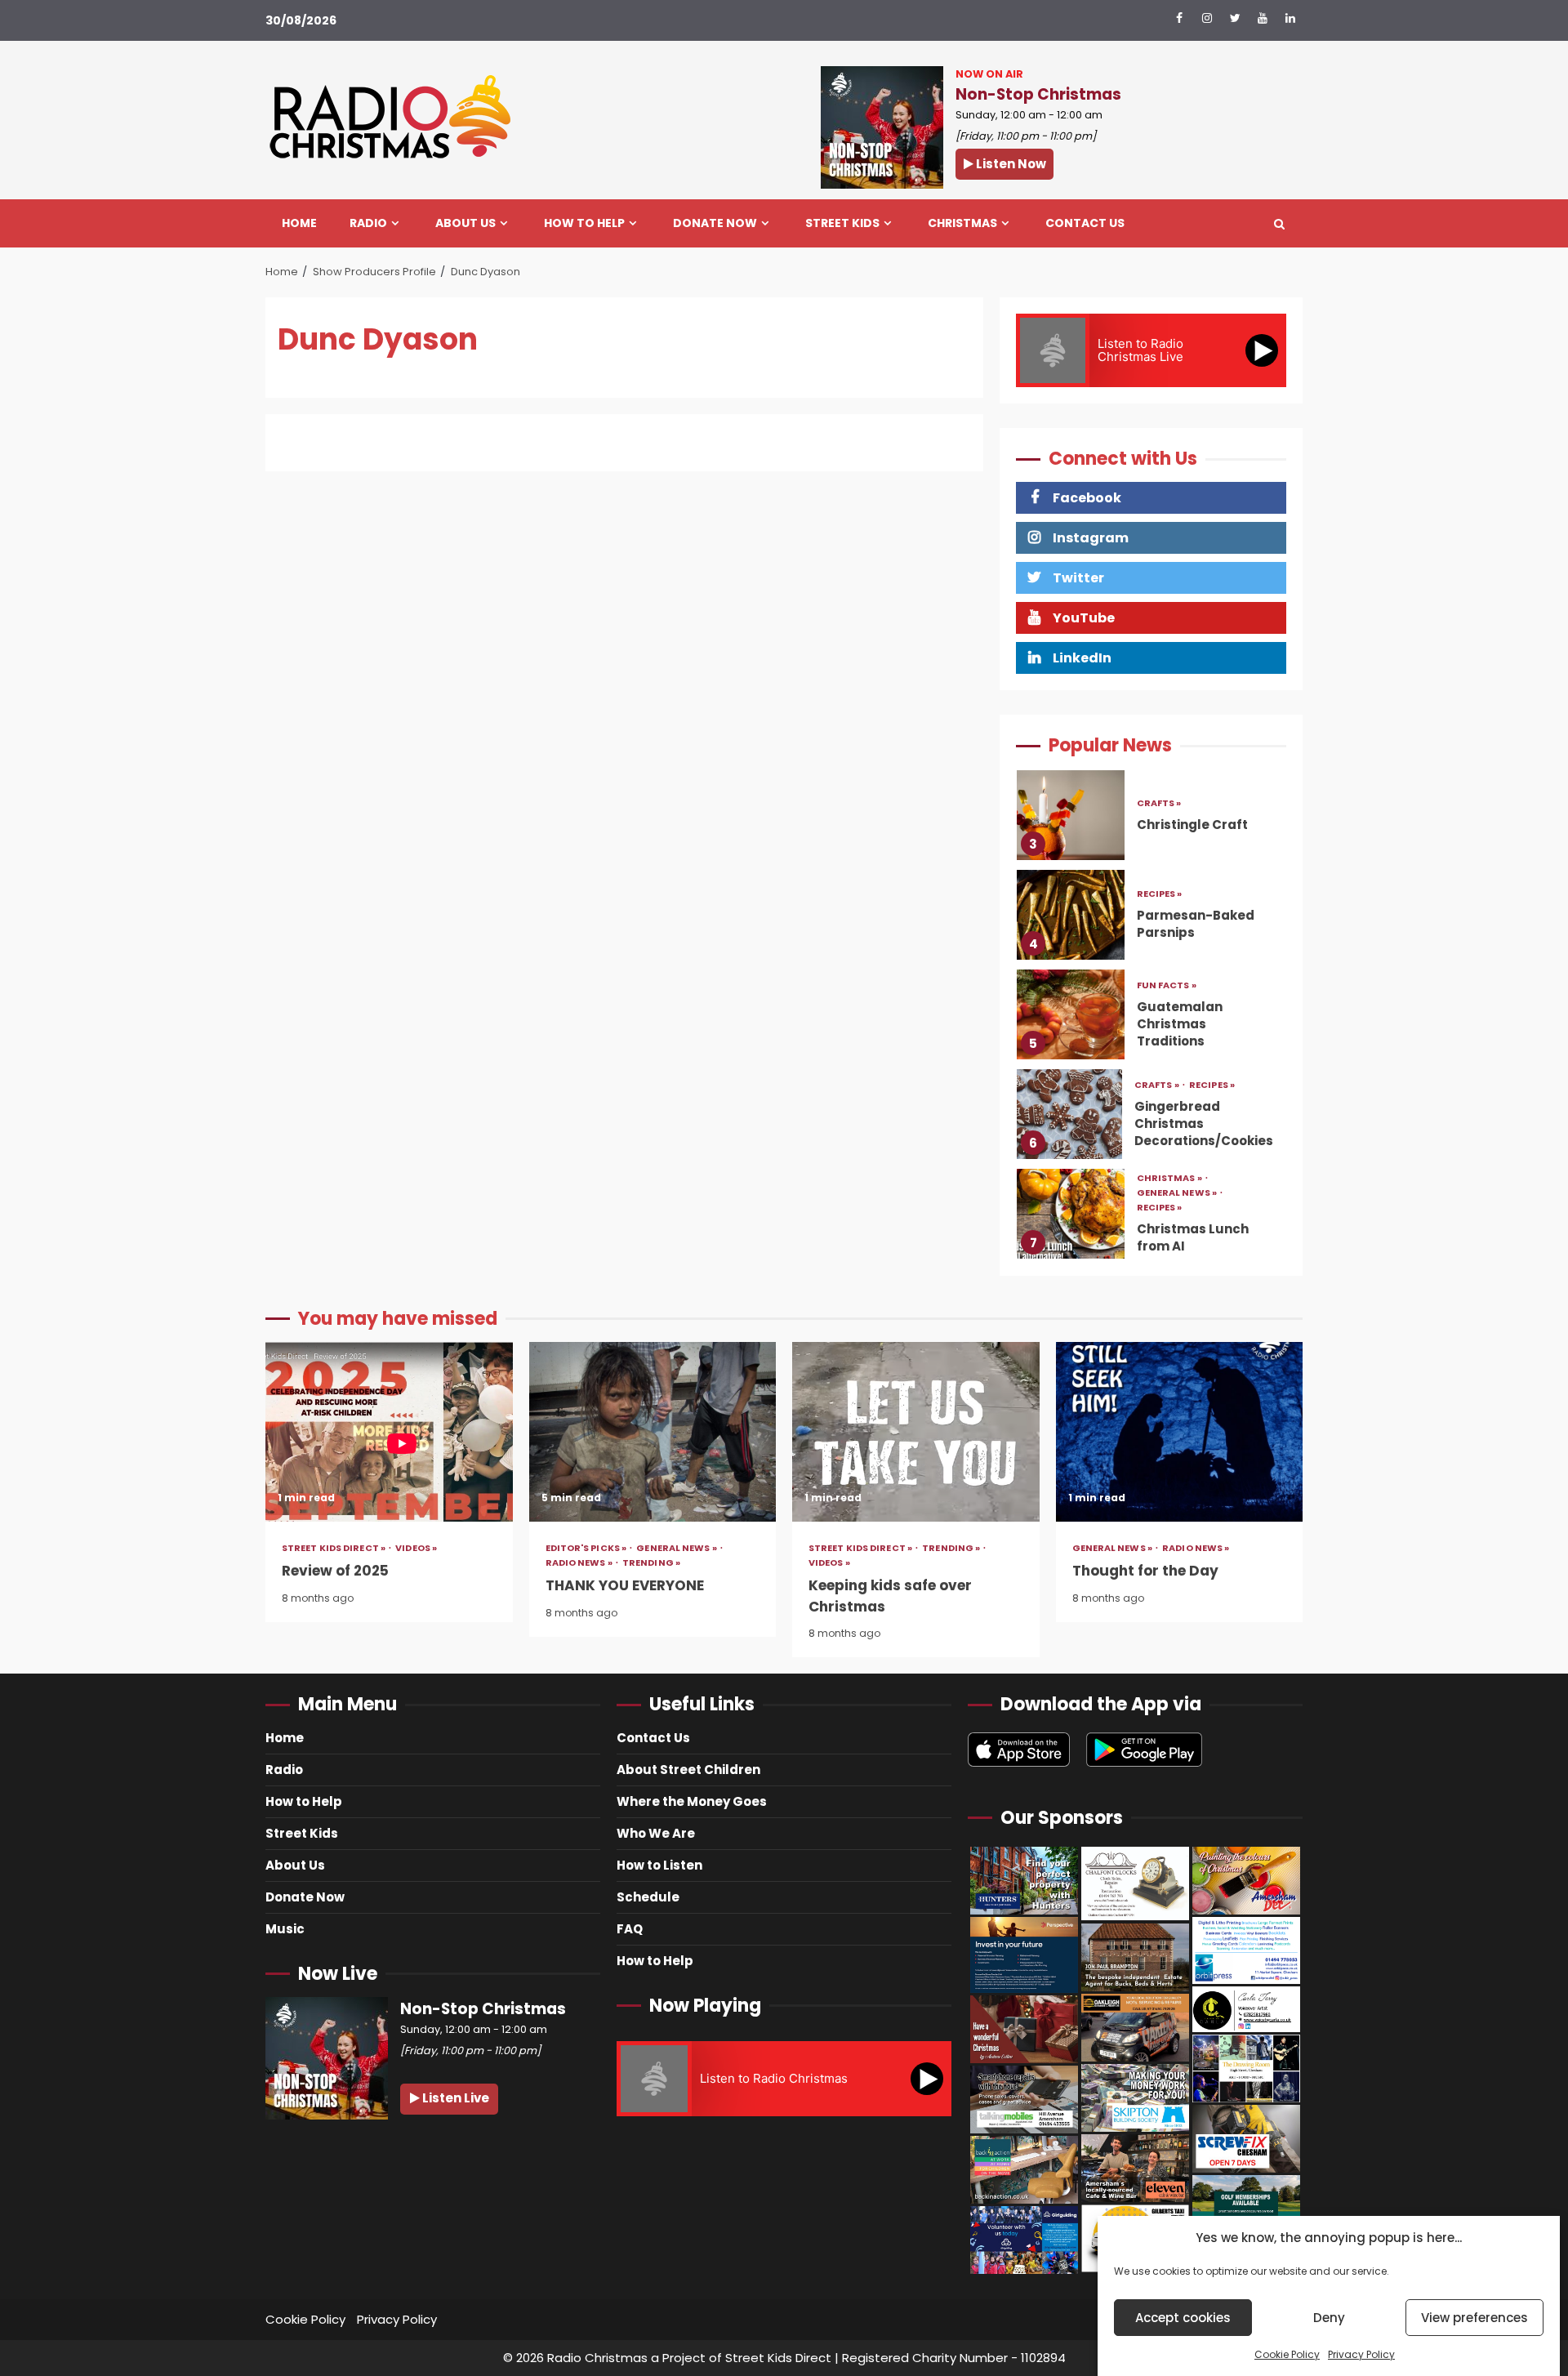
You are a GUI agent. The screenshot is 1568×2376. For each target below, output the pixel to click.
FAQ (630, 1929)
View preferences (1474, 2318)
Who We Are (656, 1833)
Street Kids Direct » (334, 1548)
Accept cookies (1183, 2318)
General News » (1178, 1100)
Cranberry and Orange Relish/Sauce (1071, 1219)
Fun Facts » (1167, 892)
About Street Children (688, 1770)
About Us (465, 223)
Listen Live (454, 2098)
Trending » (651, 1563)
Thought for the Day (1180, 1432)
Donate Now (715, 223)
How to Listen (659, 1865)
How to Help (584, 223)
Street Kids (842, 223)
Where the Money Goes (692, 1801)
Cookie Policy (1287, 2354)
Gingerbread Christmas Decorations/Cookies (1069, 1020)
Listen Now (1010, 164)
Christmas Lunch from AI (1071, 1120)
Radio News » (580, 1563)
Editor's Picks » (587, 1548)
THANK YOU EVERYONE (653, 1432)
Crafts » (1158, 991)
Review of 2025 (389, 1432)
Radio (368, 223)
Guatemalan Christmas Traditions (1071, 921)
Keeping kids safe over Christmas (916, 1432)
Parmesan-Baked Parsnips (1071, 821)
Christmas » (1170, 1085)
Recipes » (1160, 801)
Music (285, 1929)
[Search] (1279, 224)
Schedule (648, 1897)
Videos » (416, 1548)
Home (299, 223)
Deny (1329, 2318)
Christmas (962, 223)
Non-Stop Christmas (1038, 94)
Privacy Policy (1361, 2354)
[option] (1151, 825)
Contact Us (1085, 223)
